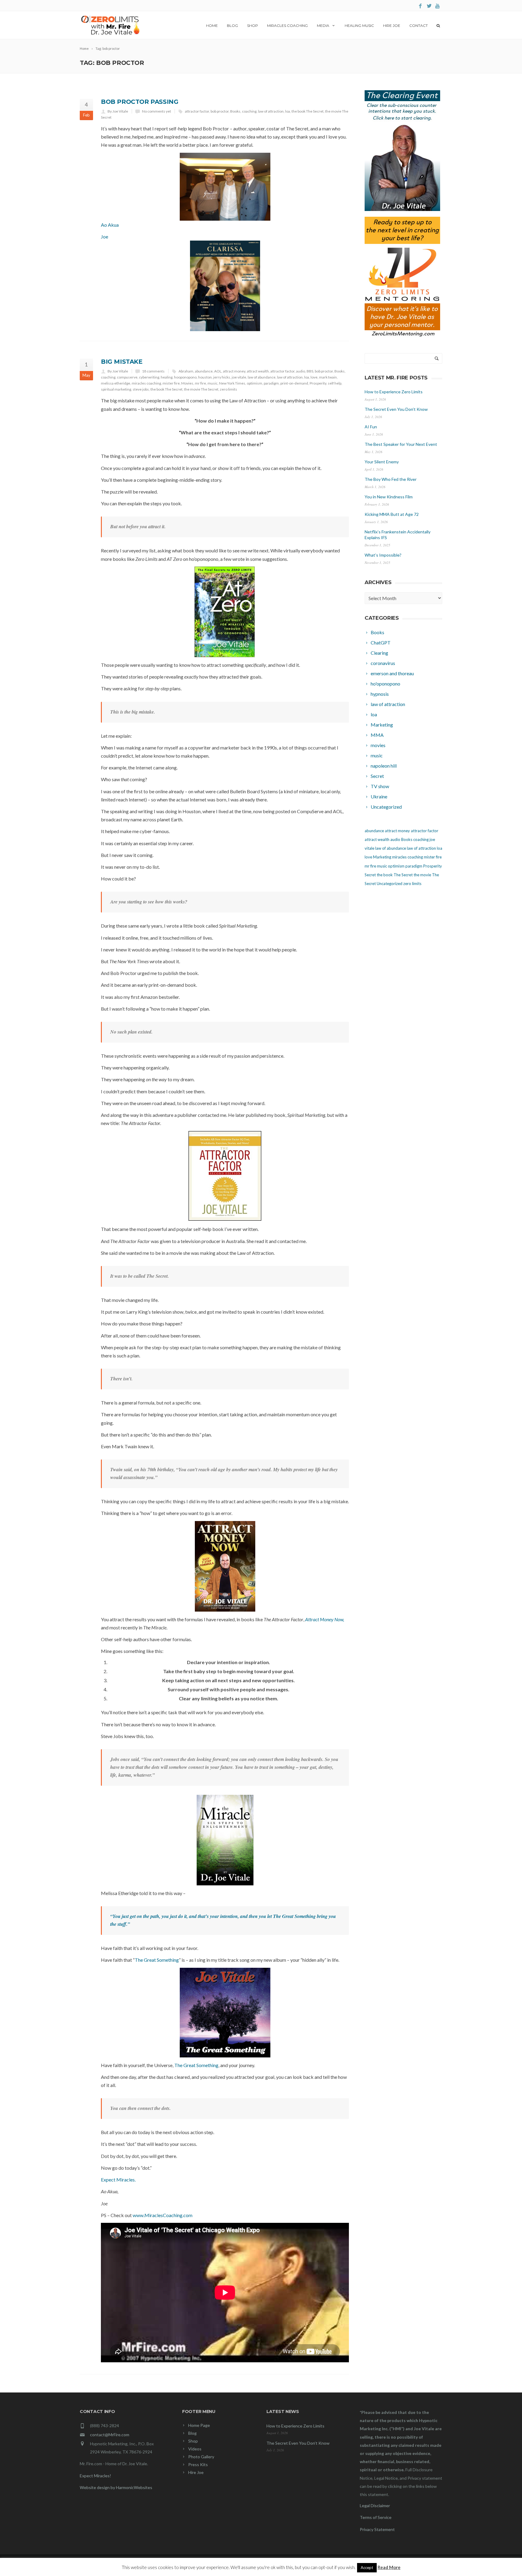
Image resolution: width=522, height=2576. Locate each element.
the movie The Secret (201, 389)
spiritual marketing (116, 389)
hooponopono (185, 377)
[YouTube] (438, 6)
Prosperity (318, 383)
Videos (195, 2449)
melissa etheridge (116, 383)
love (314, 377)
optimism (255, 383)
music (213, 383)
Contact (419, 26)
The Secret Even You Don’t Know (396, 409)
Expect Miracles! (95, 2476)
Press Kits (198, 2464)
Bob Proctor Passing (140, 102)
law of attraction (271, 111)
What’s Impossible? (383, 555)
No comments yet (156, 111)
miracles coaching (146, 383)
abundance (204, 371)
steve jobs (141, 389)
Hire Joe (392, 26)
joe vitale (239, 377)
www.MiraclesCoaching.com (163, 2215)
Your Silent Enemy (382, 462)
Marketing (382, 857)
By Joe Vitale (118, 111)
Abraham (186, 371)
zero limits (229, 389)
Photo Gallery (201, 2457)
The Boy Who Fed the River (391, 479)
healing (167, 377)
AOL (218, 371)
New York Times (232, 383)
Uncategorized (390, 884)
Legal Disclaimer (375, 2506)
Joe (105, 237)
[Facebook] (420, 6)
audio (301, 371)
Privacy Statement (377, 2529)
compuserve (127, 377)
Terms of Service (376, 2517)
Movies (187, 383)
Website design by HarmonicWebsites (116, 2487)
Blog (232, 26)
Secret (370, 875)
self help (335, 383)
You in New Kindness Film (389, 497)
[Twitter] (429, 6)
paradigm (271, 383)
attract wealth (258, 371)
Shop (253, 26)
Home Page (199, 2425)
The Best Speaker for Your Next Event (401, 444)
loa (288, 111)
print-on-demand (294, 383)
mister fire (171, 383)
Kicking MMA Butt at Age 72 (392, 514)
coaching (249, 111)
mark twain (328, 377)
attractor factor (197, 111)
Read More (389, 2567)
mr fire (200, 383)
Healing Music (359, 26)
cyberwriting (149, 377)
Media (323, 26)
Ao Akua (110, 225)
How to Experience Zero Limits (394, 392)
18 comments (153, 371)
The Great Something (157, 1960)
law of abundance (262, 377)
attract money (234, 371)
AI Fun (371, 427)
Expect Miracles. (118, 2180)
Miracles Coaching (287, 26)
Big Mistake (122, 362)
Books (235, 111)
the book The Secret (308, 111)
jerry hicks (222, 377)
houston (205, 377)
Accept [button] (367, 2568)
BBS (310, 371)
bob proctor (220, 111)
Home (212, 26)
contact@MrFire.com (110, 2435)
